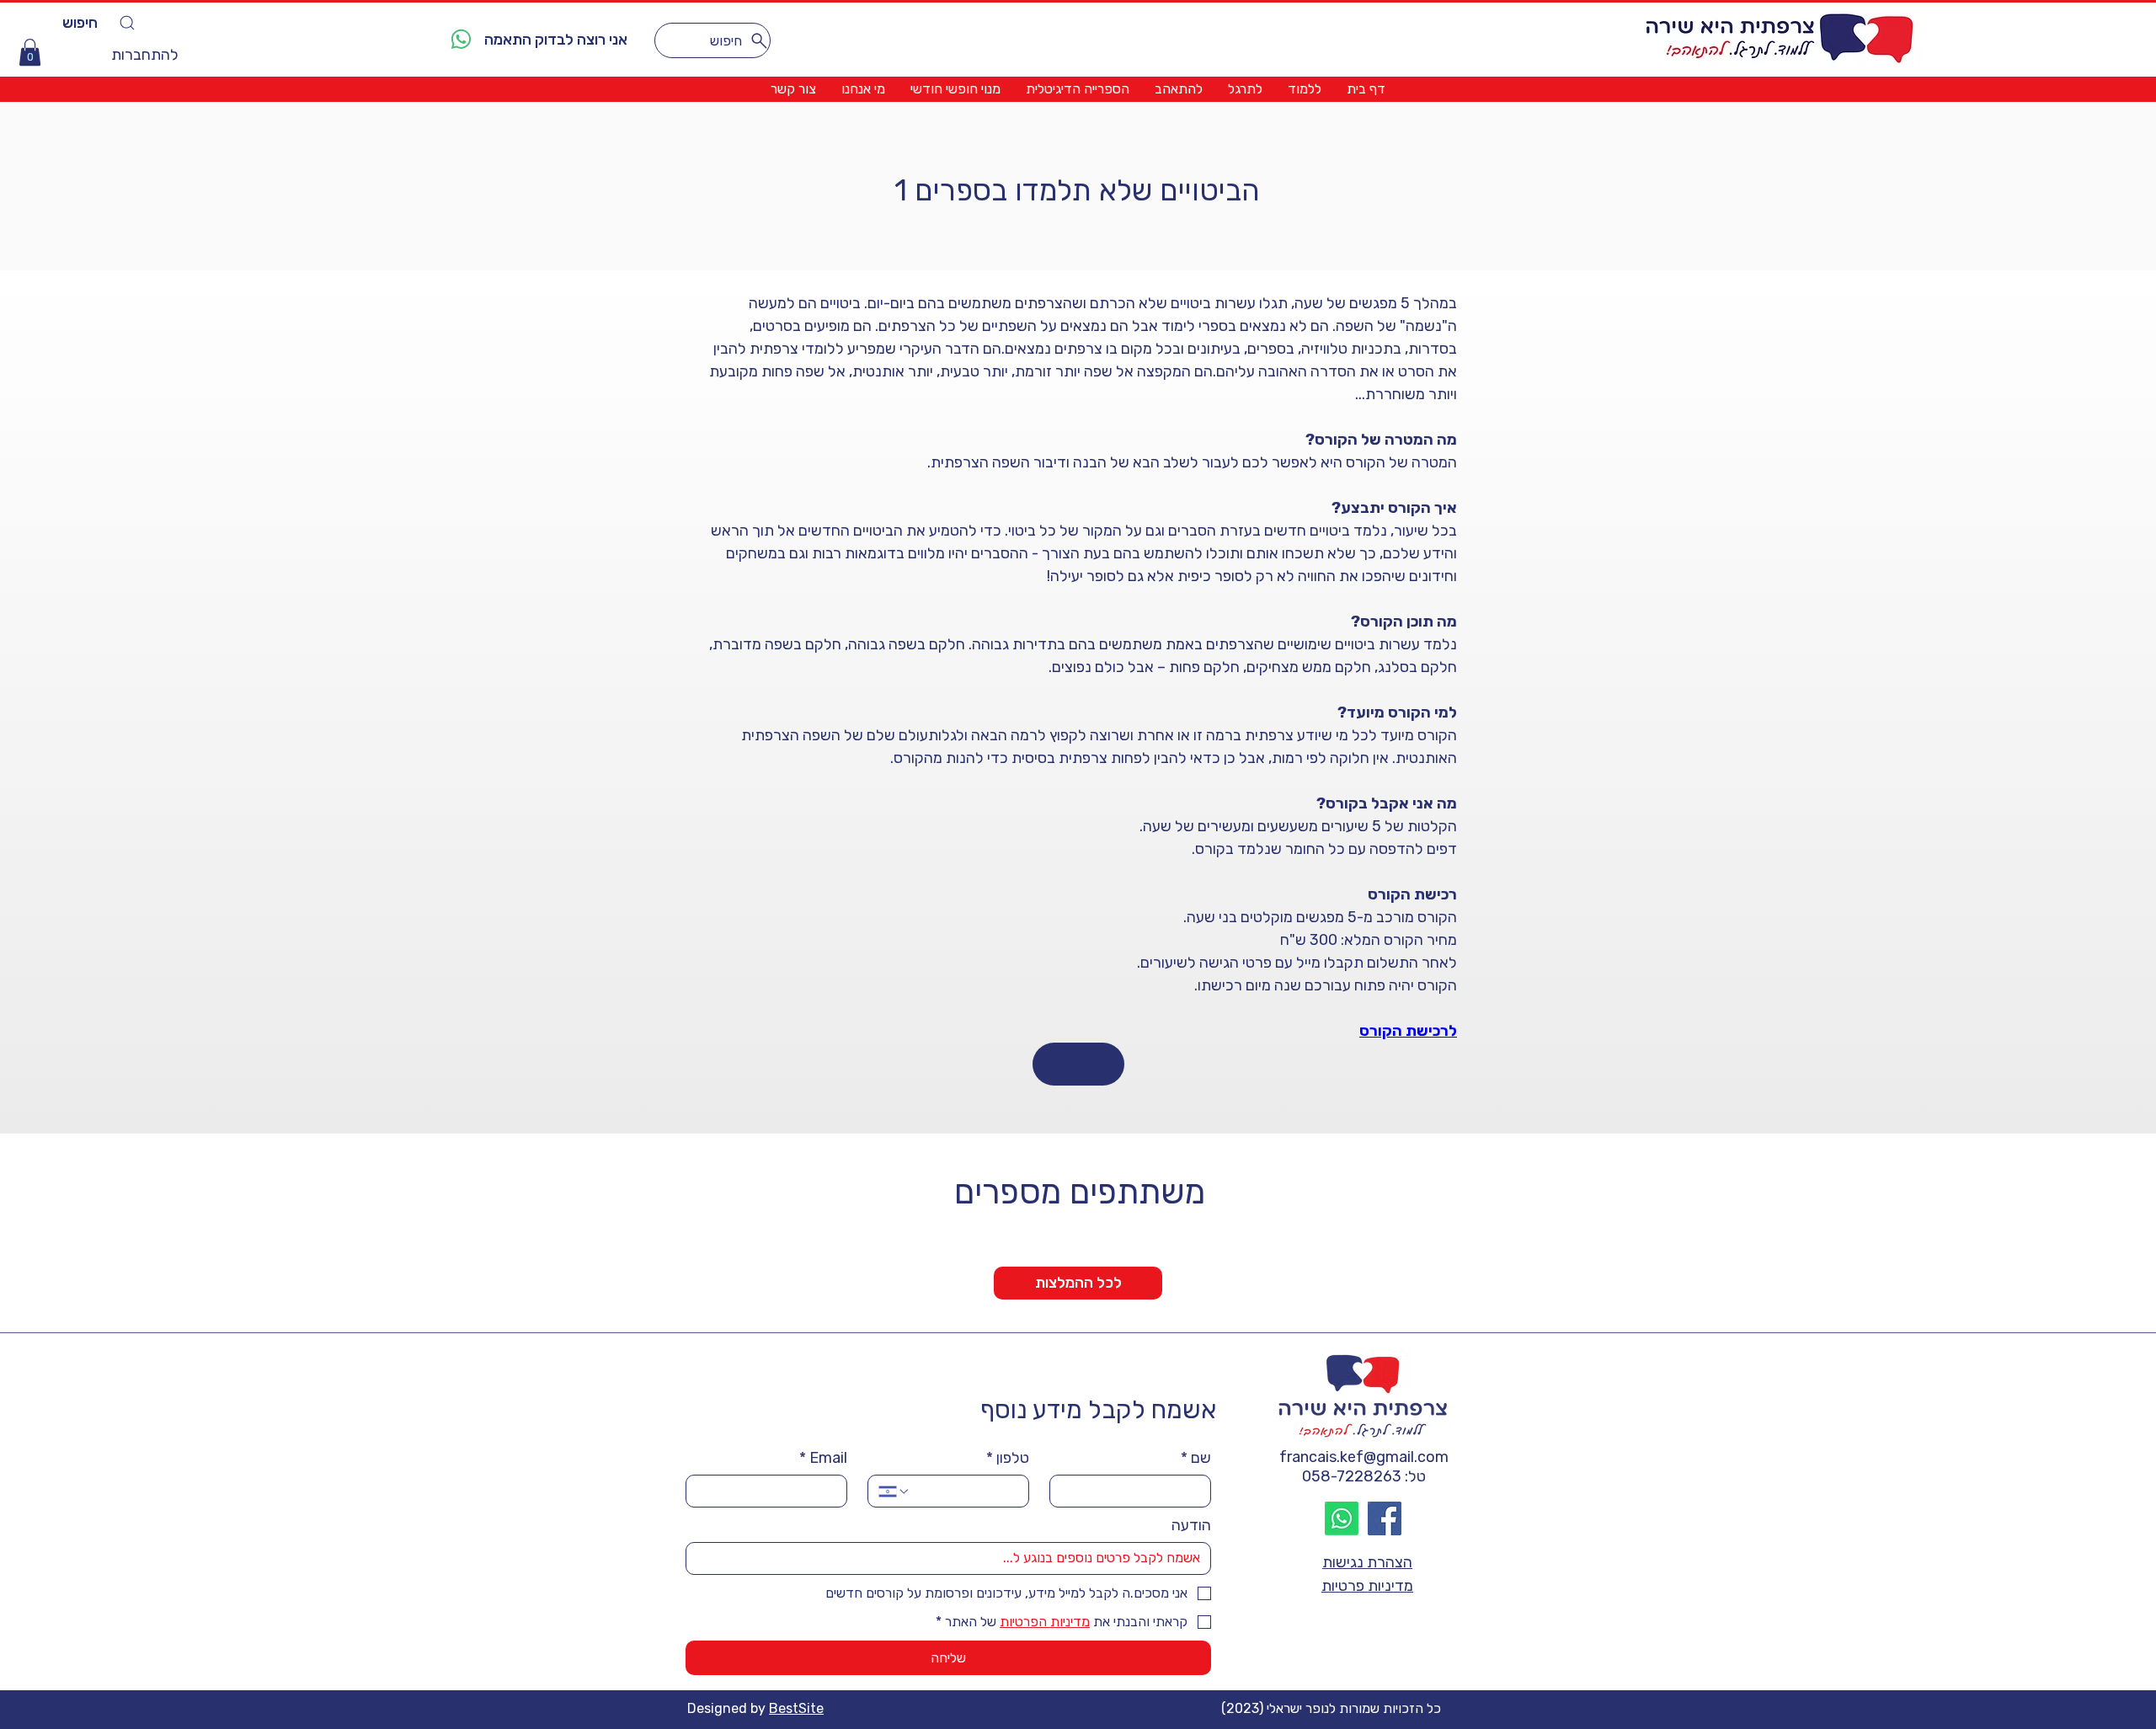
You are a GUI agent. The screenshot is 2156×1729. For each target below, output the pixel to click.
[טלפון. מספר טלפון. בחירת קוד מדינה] (894, 1492)
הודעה (1191, 1525)
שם (1196, 1458)
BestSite (796, 1708)
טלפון (1008, 1458)
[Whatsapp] (1342, 1518)
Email (823, 1458)
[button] (30, 52)
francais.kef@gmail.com (1364, 1457)
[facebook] (1385, 1518)
